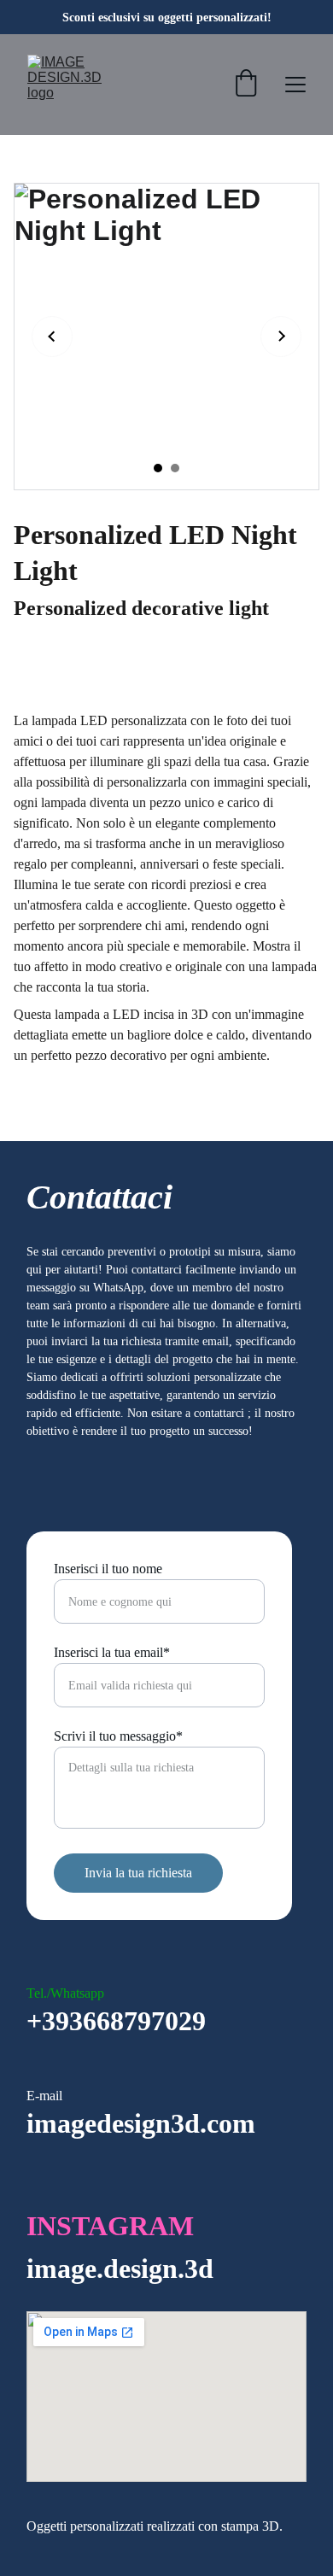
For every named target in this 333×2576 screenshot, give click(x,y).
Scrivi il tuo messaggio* (118, 1736)
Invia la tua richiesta (138, 1873)
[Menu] (295, 85)
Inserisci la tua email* (112, 1652)
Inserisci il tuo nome (108, 1569)
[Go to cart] (246, 85)
